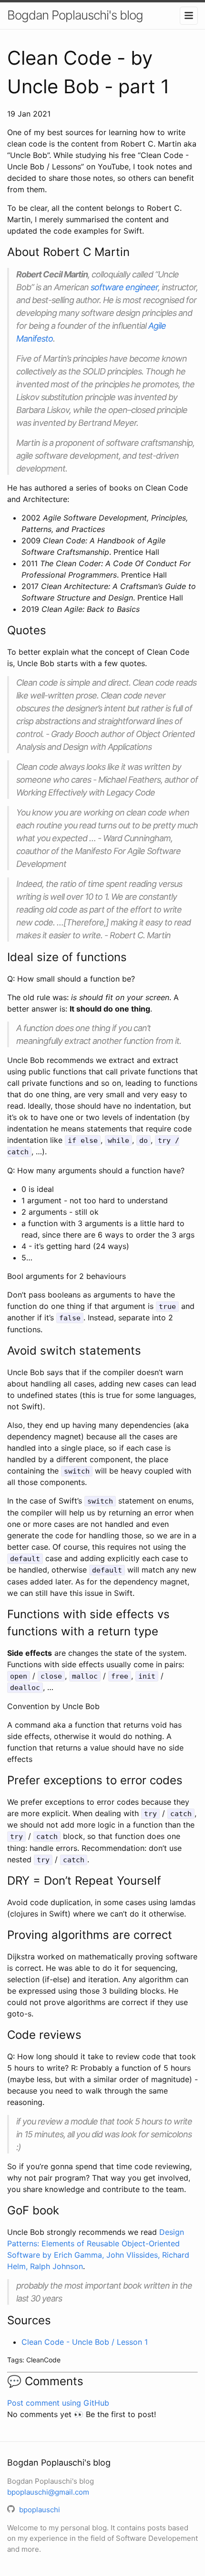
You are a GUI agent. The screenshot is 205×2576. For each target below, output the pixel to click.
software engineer (124, 287)
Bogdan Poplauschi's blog (75, 15)
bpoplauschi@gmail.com (48, 2492)
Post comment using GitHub (58, 2403)
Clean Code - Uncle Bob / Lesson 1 (85, 2342)
